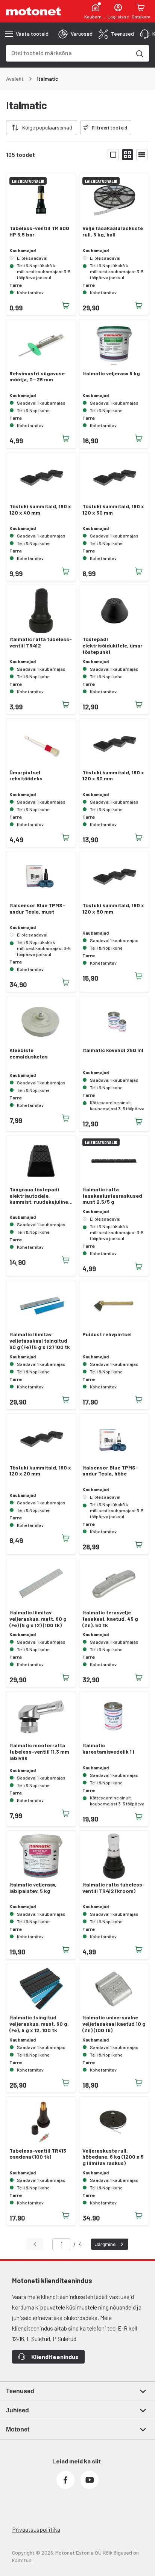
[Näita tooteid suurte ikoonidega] (113, 155)
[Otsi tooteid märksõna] (139, 53)
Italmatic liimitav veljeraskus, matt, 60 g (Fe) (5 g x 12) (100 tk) (38, 1619)
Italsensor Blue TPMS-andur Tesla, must (37, 909)
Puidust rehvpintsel (107, 1334)
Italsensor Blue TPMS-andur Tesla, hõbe (110, 1471)
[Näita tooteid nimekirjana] (142, 155)
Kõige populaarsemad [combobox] (47, 127)
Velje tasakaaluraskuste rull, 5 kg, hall (113, 231)
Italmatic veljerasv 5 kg (111, 373)
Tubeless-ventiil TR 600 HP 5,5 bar (39, 231)
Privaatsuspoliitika (36, 2529)
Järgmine (105, 2244)
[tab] (75, 34)
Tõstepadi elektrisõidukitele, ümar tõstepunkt (112, 646)
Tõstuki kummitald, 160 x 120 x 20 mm (40, 1471)
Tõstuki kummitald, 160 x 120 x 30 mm (113, 510)
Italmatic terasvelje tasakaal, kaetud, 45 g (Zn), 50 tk (110, 1619)
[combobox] (68, 53)
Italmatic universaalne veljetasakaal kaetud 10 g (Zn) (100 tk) (114, 2024)
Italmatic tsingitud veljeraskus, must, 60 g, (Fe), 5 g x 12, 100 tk (39, 2024)
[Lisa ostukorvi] (66, 306)
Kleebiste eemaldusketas (29, 1053)
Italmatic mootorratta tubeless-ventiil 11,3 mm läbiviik (39, 1752)
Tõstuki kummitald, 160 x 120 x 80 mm (113, 909)
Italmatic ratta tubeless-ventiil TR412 (41, 642)
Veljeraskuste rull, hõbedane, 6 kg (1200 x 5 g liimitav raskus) (113, 2157)
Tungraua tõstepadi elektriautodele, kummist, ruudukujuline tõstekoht (39, 1196)
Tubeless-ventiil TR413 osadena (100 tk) (38, 2154)
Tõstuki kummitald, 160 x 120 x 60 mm (113, 776)
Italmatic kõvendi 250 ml (113, 1050)
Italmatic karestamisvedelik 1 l (108, 1749)
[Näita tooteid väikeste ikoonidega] (128, 155)
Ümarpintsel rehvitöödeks (26, 776)
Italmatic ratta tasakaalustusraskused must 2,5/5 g (112, 1196)
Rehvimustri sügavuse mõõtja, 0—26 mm (37, 377)
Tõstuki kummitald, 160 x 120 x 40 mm (40, 510)
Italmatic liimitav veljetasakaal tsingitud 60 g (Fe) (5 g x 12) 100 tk (40, 1341)
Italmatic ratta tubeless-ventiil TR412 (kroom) (114, 1888)
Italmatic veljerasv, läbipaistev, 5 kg (33, 1888)
